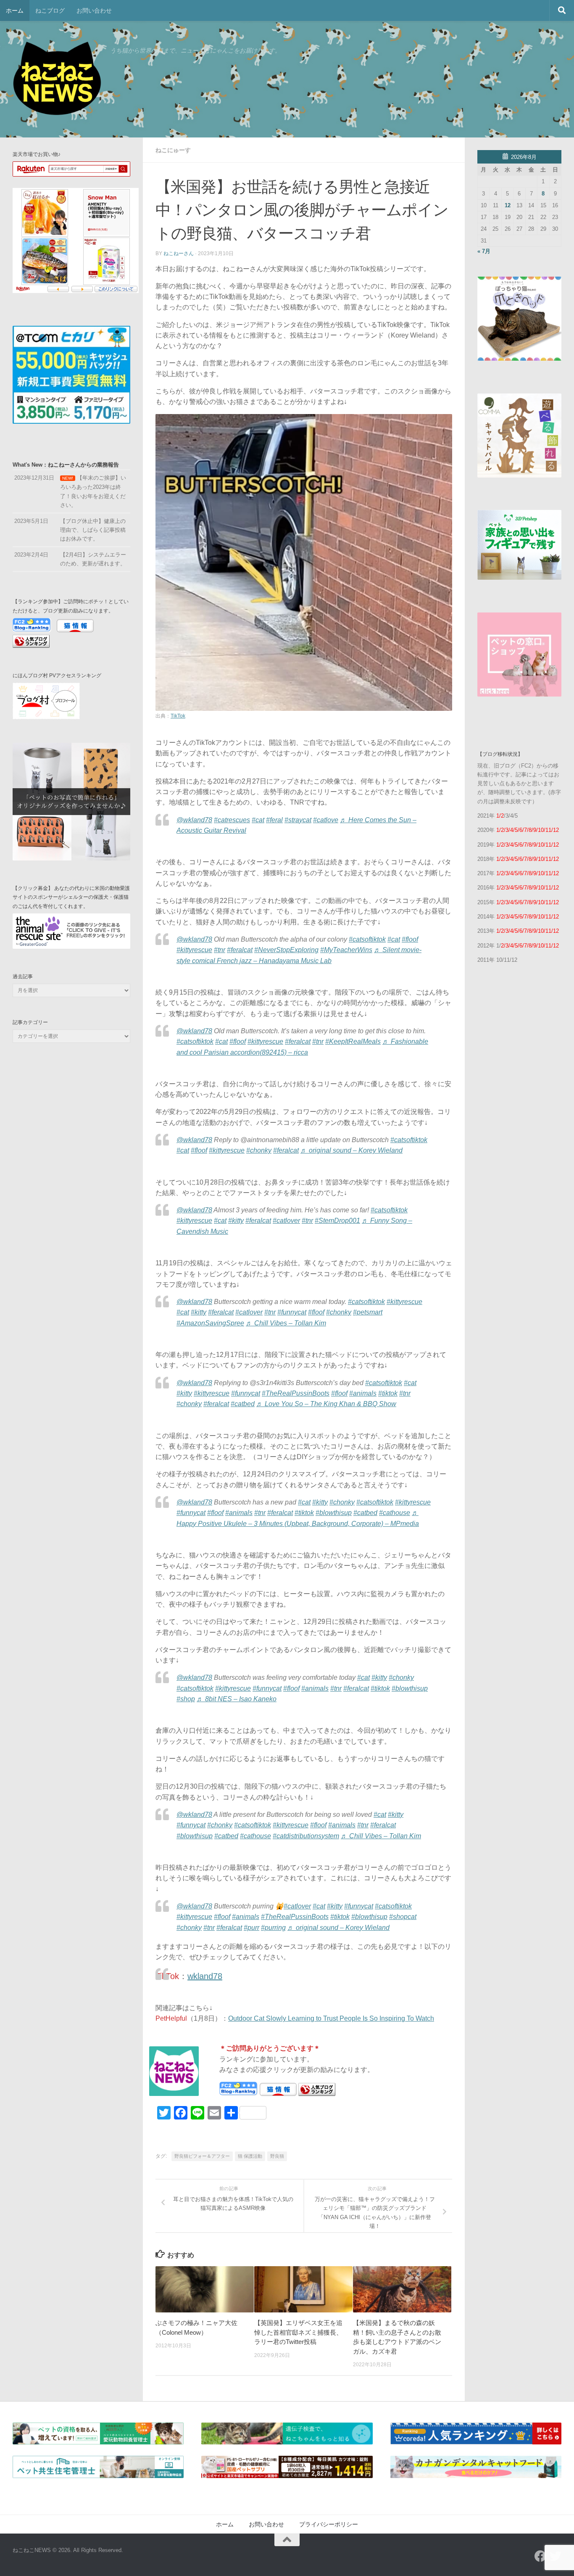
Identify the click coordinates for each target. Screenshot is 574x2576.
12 (508, 205)
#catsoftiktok (367, 939)
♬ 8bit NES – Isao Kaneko (237, 1699)
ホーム (15, 11)
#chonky (259, 1150)
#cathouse (395, 1513)
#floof (410, 939)
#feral (274, 820)
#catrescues (232, 820)
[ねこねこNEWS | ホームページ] (57, 80)
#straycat (298, 820)
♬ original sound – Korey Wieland (352, 1150)
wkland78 (205, 1976)
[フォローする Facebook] (540, 2556)
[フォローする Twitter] (556, 2556)
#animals (363, 1393)
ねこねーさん (179, 253)
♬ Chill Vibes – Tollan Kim (286, 1323)
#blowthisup (334, 1513)
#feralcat (240, 950)
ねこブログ (50, 11)
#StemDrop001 (337, 1221)
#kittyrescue (194, 950)
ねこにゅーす (173, 150)
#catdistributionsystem (306, 1836)
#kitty (236, 1221)
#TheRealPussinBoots (296, 1393)
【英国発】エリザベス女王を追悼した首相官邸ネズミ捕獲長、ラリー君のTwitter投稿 (298, 2332)
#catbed (243, 1404)
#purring (273, 1928)
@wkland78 (194, 820)
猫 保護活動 (250, 2156)
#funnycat (292, 1312)
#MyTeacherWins (346, 950)
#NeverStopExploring (286, 950)
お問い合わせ (94, 11)
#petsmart (368, 1312)
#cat (258, 820)
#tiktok (388, 1393)
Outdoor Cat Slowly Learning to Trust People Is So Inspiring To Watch (331, 2018)
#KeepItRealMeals (353, 1041)
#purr (251, 1928)
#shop (186, 1699)
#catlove (326, 820)
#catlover (286, 1221)
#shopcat (403, 1917)
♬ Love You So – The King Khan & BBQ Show (326, 1404)
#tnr (220, 950)
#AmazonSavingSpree (210, 1323)
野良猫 (277, 2156)
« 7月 (484, 251)
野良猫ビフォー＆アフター (202, 2156)
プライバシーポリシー (329, 2524)
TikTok (178, 716)
